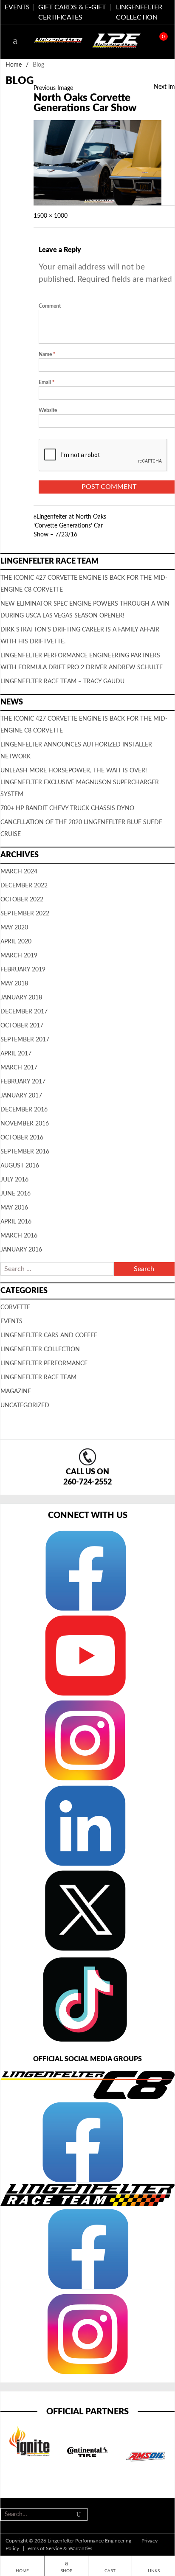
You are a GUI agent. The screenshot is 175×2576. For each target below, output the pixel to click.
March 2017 (19, 1068)
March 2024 (19, 872)
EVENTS (17, 7)
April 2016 (16, 1222)
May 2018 (14, 984)
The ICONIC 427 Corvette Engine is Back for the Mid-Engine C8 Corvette (84, 725)
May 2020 (14, 928)
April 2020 (16, 942)
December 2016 (24, 1110)
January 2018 (21, 998)
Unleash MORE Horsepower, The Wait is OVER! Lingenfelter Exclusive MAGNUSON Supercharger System (80, 783)
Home (14, 65)
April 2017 (16, 1054)
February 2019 (23, 970)
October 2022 (22, 900)
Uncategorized (25, 1406)
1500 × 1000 (51, 216)
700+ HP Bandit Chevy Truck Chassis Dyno (67, 808)
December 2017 (24, 1012)
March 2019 (19, 956)
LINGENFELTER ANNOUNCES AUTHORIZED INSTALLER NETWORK (76, 751)
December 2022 (24, 886)
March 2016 (19, 1236)
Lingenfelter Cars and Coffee (49, 1336)
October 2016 (22, 1138)
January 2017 (21, 1096)
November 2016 (25, 1124)
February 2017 (23, 1082)
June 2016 (16, 1194)
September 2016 (25, 1152)
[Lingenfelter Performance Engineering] (58, 40)
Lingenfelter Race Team (38, 1378)
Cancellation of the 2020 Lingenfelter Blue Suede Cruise (81, 828)
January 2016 (21, 1250)
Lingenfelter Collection (40, 1350)
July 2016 (14, 1180)
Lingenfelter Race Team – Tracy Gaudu (62, 682)
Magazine (16, 1392)
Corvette (15, 1308)
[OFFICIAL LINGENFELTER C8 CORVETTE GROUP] (82, 2142)
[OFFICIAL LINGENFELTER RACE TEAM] (87, 2248)
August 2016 (20, 1166)
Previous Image (53, 88)
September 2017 (25, 1040)
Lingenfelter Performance (44, 1364)
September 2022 (25, 914)
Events (11, 1322)
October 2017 (22, 1026)
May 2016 (14, 1208)
